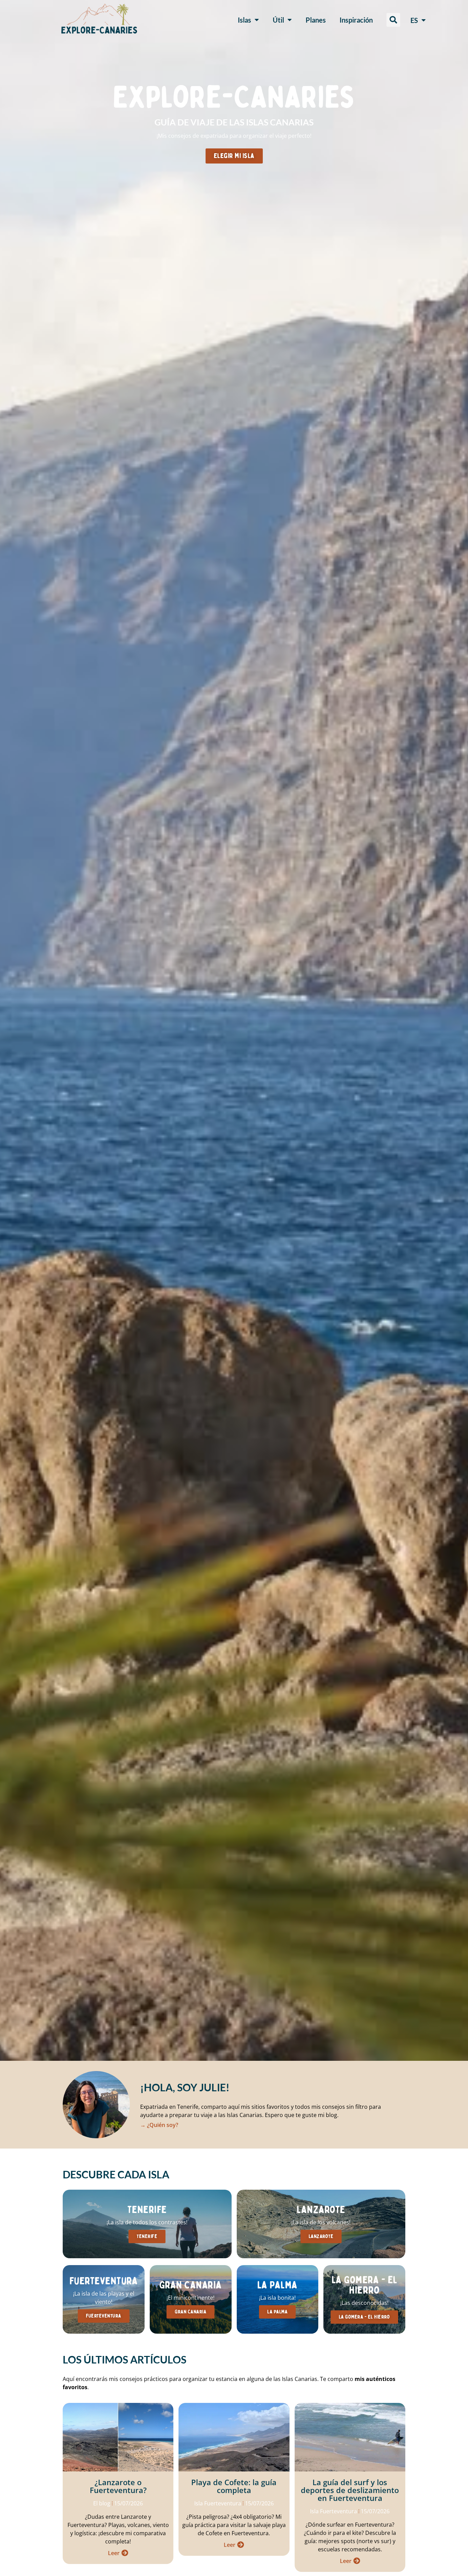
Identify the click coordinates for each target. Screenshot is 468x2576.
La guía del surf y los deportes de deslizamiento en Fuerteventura (350, 2490)
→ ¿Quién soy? (159, 2125)
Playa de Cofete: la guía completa (234, 2486)
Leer (114, 2553)
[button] (393, 20)
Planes (316, 20)
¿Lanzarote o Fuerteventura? (118, 2486)
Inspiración (356, 20)
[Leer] (125, 2553)
